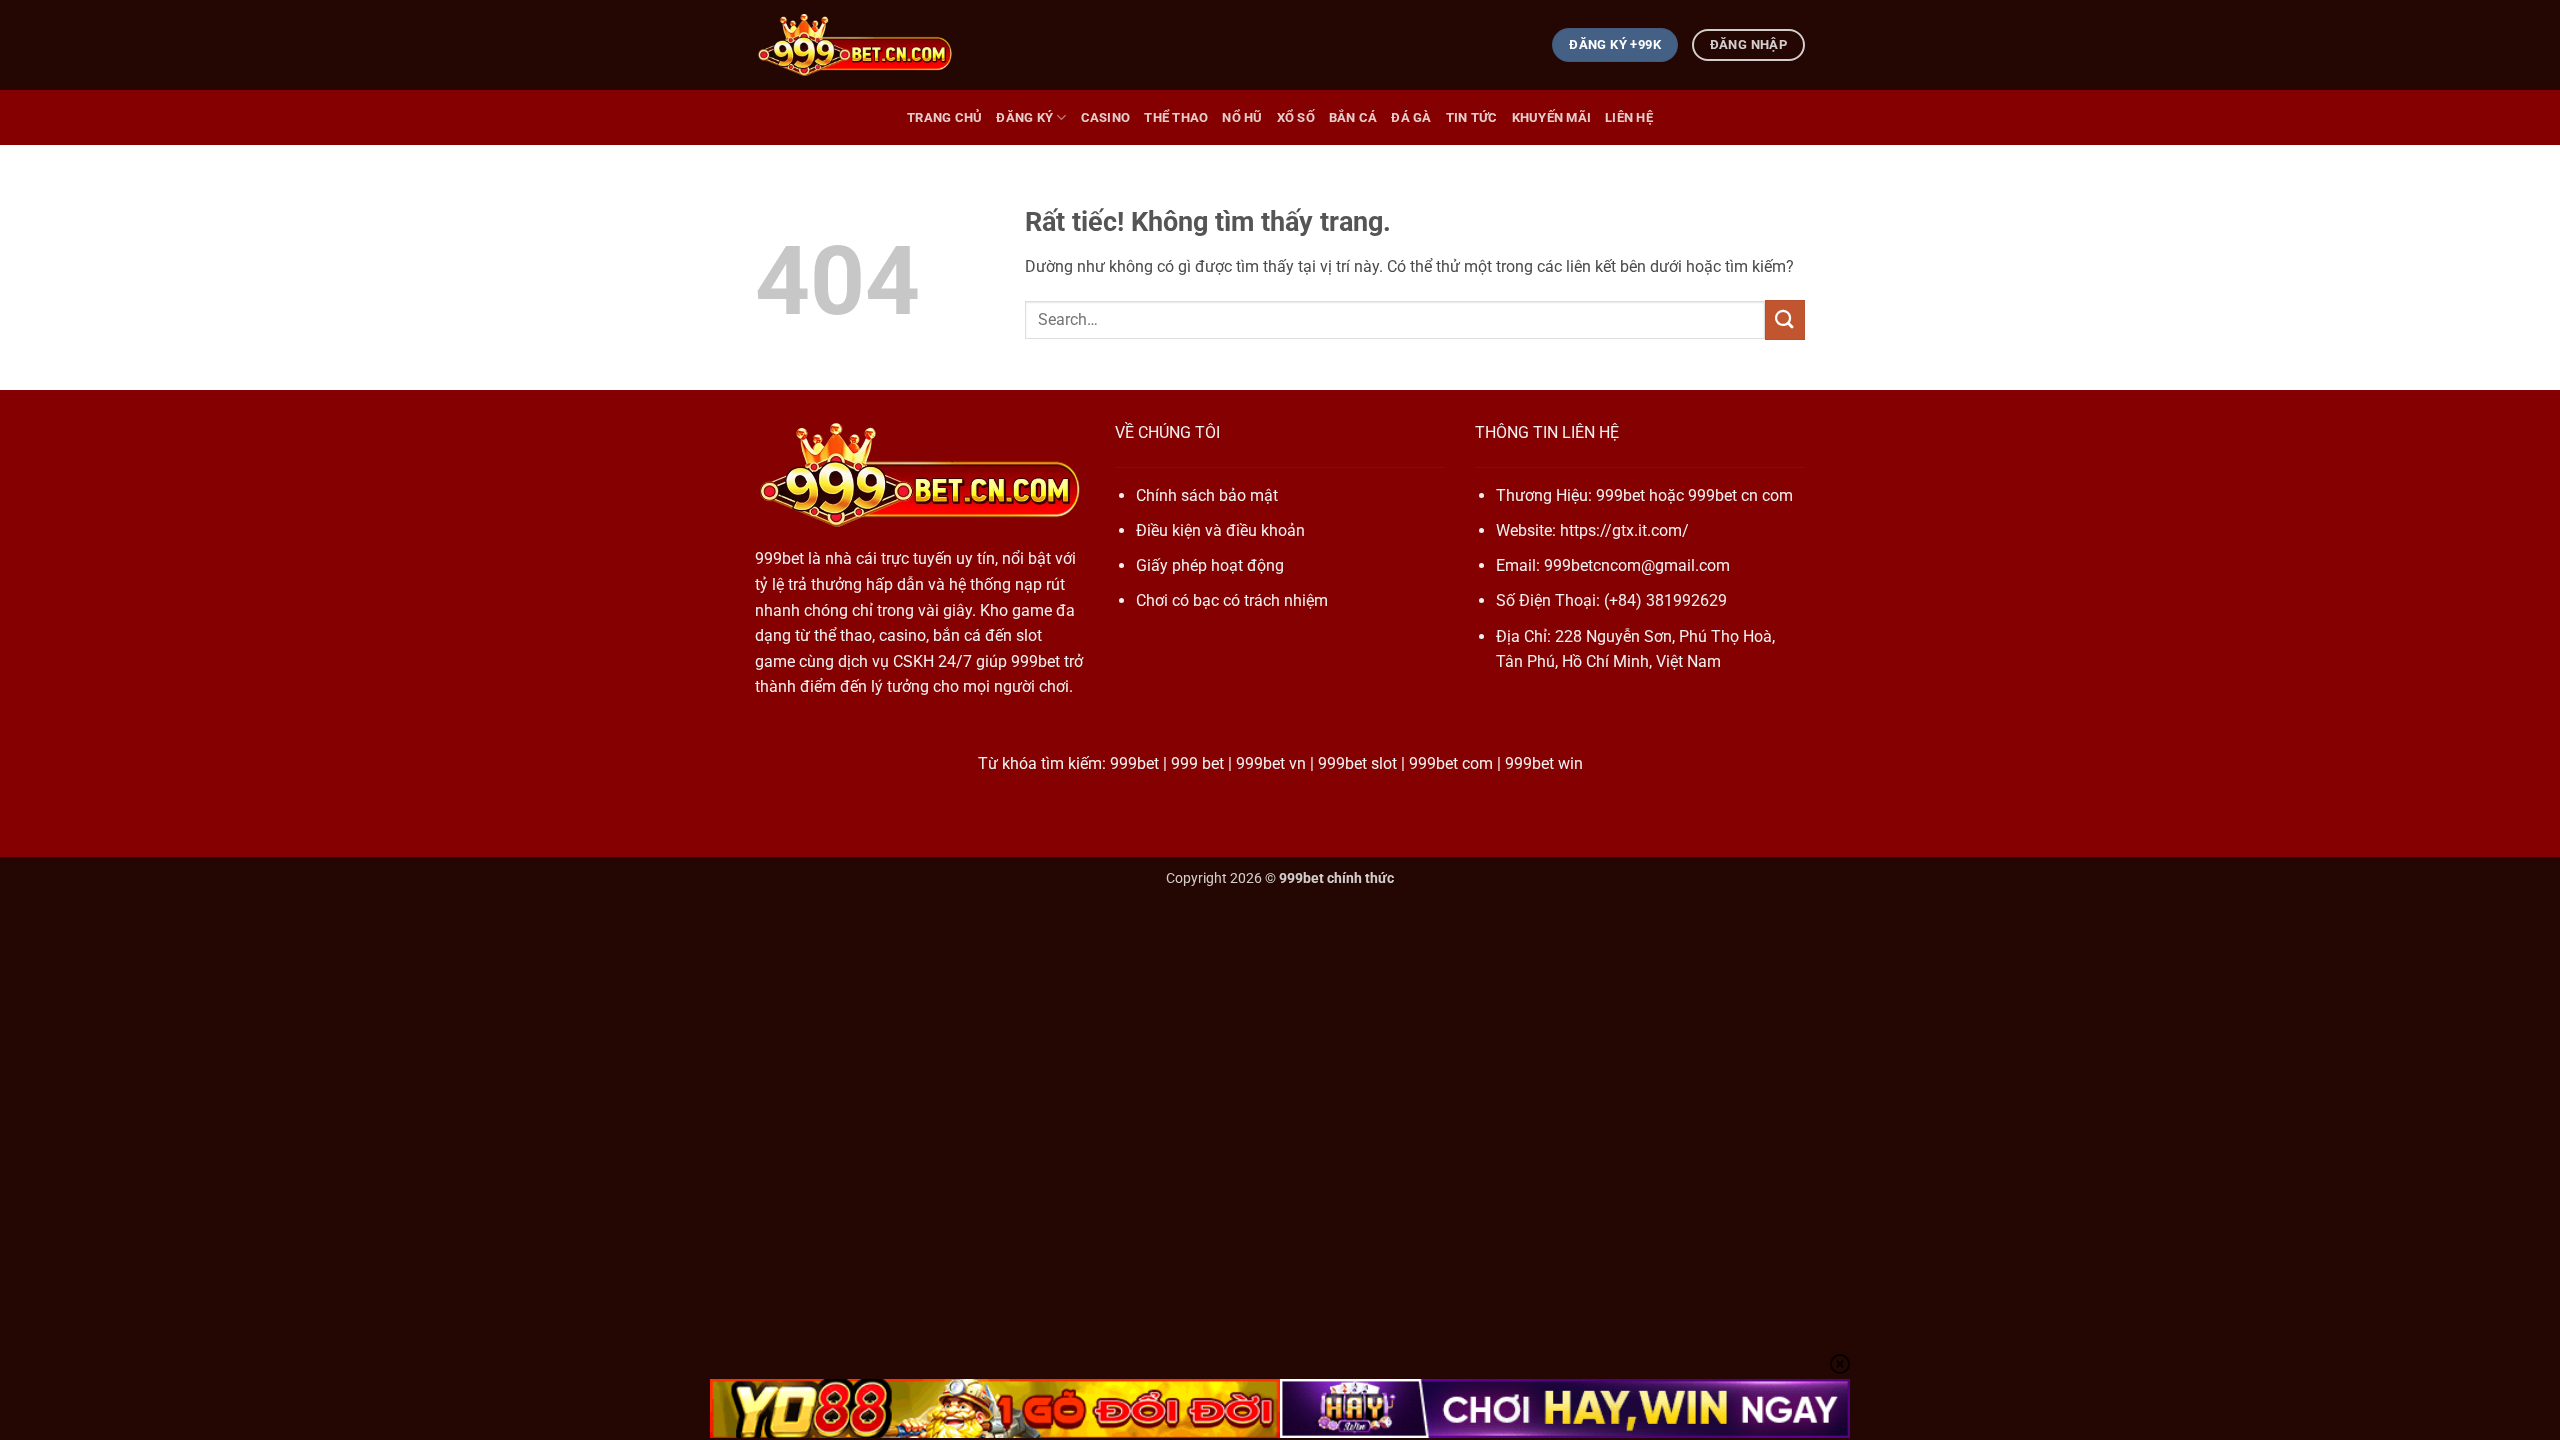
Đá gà (1411, 117)
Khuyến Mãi (1552, 117)
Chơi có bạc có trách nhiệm (1232, 600)
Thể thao (1176, 117)
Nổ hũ (1242, 117)
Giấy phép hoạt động (1210, 565)
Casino (1106, 117)
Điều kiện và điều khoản (1220, 530)
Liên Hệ (1629, 117)
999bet (779, 558)
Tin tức (1472, 117)
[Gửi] (1785, 319)
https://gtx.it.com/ (1624, 530)
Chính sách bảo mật (1207, 495)
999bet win (1544, 763)
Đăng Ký (1024, 117)
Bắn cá (1353, 117)
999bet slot (1357, 763)
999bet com (1451, 763)
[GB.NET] (855, 45)
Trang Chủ (944, 117)
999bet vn (1271, 763)
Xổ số (1296, 117)
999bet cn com (1740, 495)
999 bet (1197, 763)
